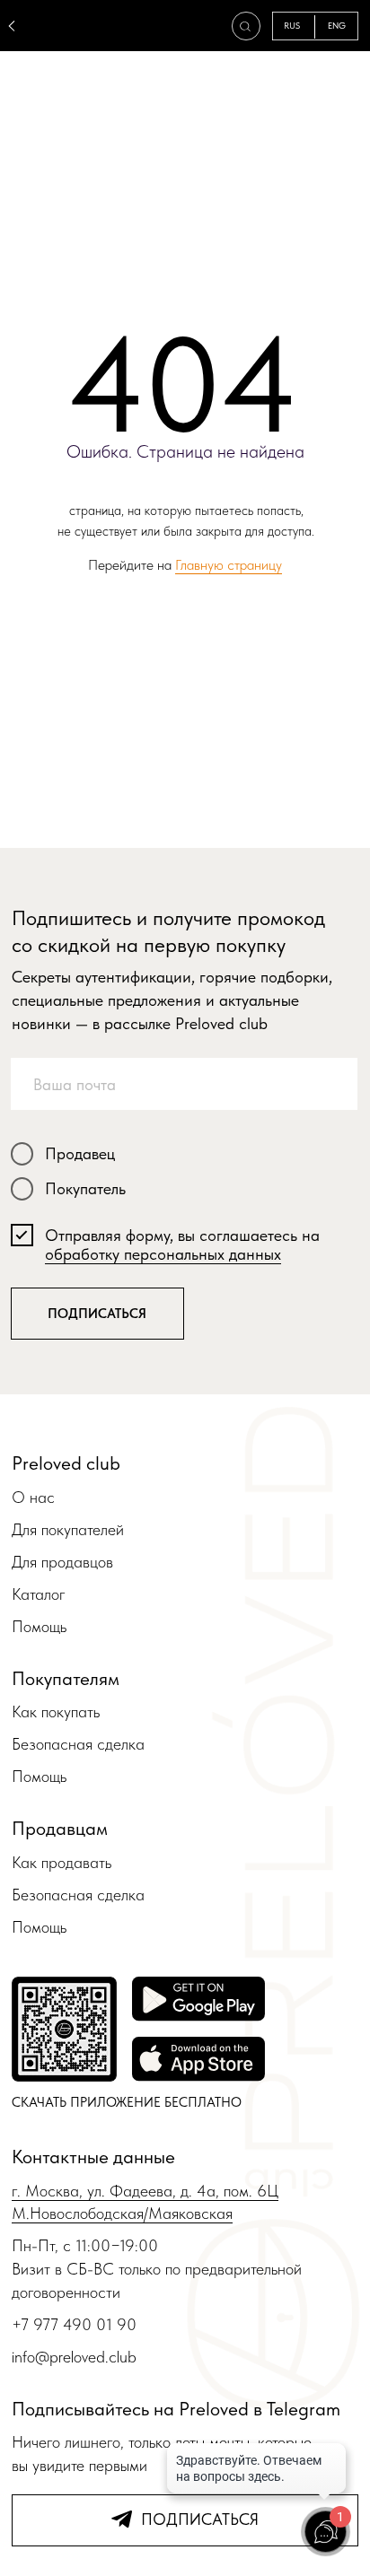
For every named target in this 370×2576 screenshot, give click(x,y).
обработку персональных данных (163, 1254)
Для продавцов (62, 1562)
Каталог (39, 1594)
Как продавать (62, 1862)
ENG (337, 26)
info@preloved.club (74, 2357)
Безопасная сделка (78, 1744)
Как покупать (56, 1712)
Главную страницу (229, 565)
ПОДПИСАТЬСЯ (97, 1313)
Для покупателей (68, 1529)
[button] (245, 26)
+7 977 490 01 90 (74, 2324)
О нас (33, 1497)
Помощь (39, 1626)
